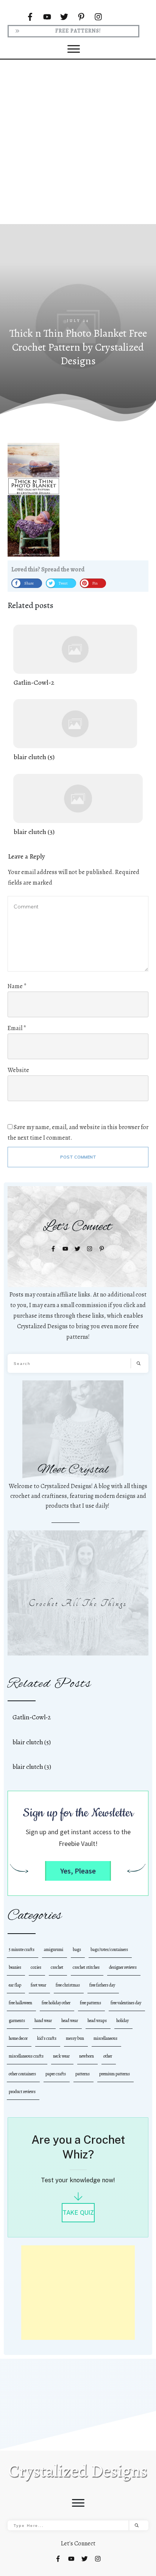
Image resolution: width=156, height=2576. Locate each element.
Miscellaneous (105, 2038)
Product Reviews (22, 2092)
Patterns (83, 2074)
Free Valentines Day (126, 2003)
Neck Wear (61, 2056)
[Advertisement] (78, 141)
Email (17, 1028)
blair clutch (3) (78, 805)
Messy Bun (75, 2038)
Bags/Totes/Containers (109, 1949)
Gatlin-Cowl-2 (75, 656)
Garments (17, 2021)
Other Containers (22, 2074)
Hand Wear (43, 2021)
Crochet (57, 1967)
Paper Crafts (56, 2074)
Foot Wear (38, 1985)
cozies (36, 1967)
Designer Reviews (123, 1967)
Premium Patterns (115, 2074)
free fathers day (102, 1985)
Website (18, 1070)
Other (108, 2056)
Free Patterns (90, 2003)
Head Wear (70, 2021)
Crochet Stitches (86, 1967)
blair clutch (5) (75, 731)
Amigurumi (54, 1949)
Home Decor (18, 2038)
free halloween (20, 2003)
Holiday (122, 2021)
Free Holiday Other (56, 2003)
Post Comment (78, 1157)
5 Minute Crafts (22, 1949)
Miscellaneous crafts (26, 2056)
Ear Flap (15, 1985)
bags (77, 1949)
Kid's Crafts (47, 2038)
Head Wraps (97, 2021)
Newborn (87, 2056)
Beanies (15, 1967)
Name (17, 986)
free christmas (68, 1985)
